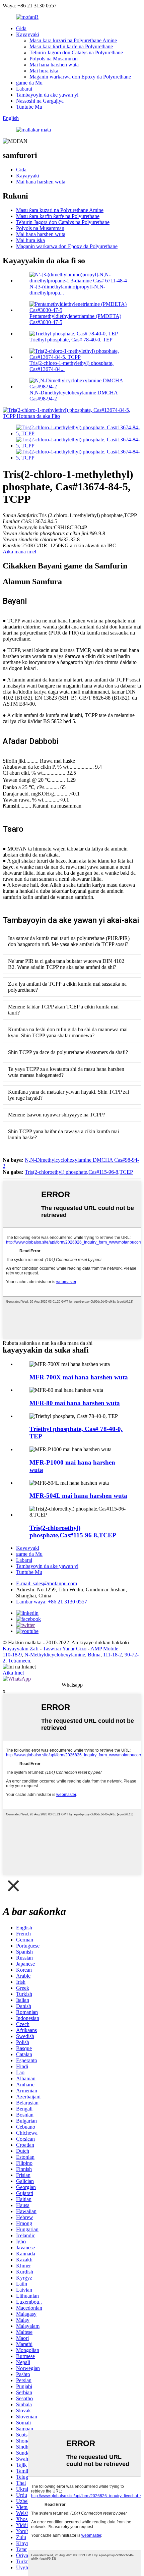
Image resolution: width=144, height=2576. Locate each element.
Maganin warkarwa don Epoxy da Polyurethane (80, 77)
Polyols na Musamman (54, 59)
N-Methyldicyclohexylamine (55, 1655)
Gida (21, 28)
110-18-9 (12, 1655)
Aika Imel (13, 1673)
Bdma (94, 1655)
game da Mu (29, 83)
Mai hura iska (44, 71)
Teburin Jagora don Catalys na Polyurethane (76, 52)
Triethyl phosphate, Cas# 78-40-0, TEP (71, 340)
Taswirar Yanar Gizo (65, 1649)
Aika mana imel (19, 552)
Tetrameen (19, 1661)
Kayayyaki (28, 34)
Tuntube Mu (29, 107)
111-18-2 (113, 1655)
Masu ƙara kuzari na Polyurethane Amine (73, 40)
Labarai (24, 89)
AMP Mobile (104, 1649)
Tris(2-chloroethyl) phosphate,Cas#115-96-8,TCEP (79, 1172)
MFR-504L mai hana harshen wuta (78, 1496)
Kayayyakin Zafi (21, 1649)
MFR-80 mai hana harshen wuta (75, 1403)
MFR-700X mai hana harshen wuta (79, 1377)
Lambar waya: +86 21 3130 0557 (52, 1602)
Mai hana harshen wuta (54, 65)
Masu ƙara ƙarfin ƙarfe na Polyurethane (71, 46)
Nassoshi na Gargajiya (40, 101)
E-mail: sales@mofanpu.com (47, 1583)
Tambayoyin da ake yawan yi (47, 95)
